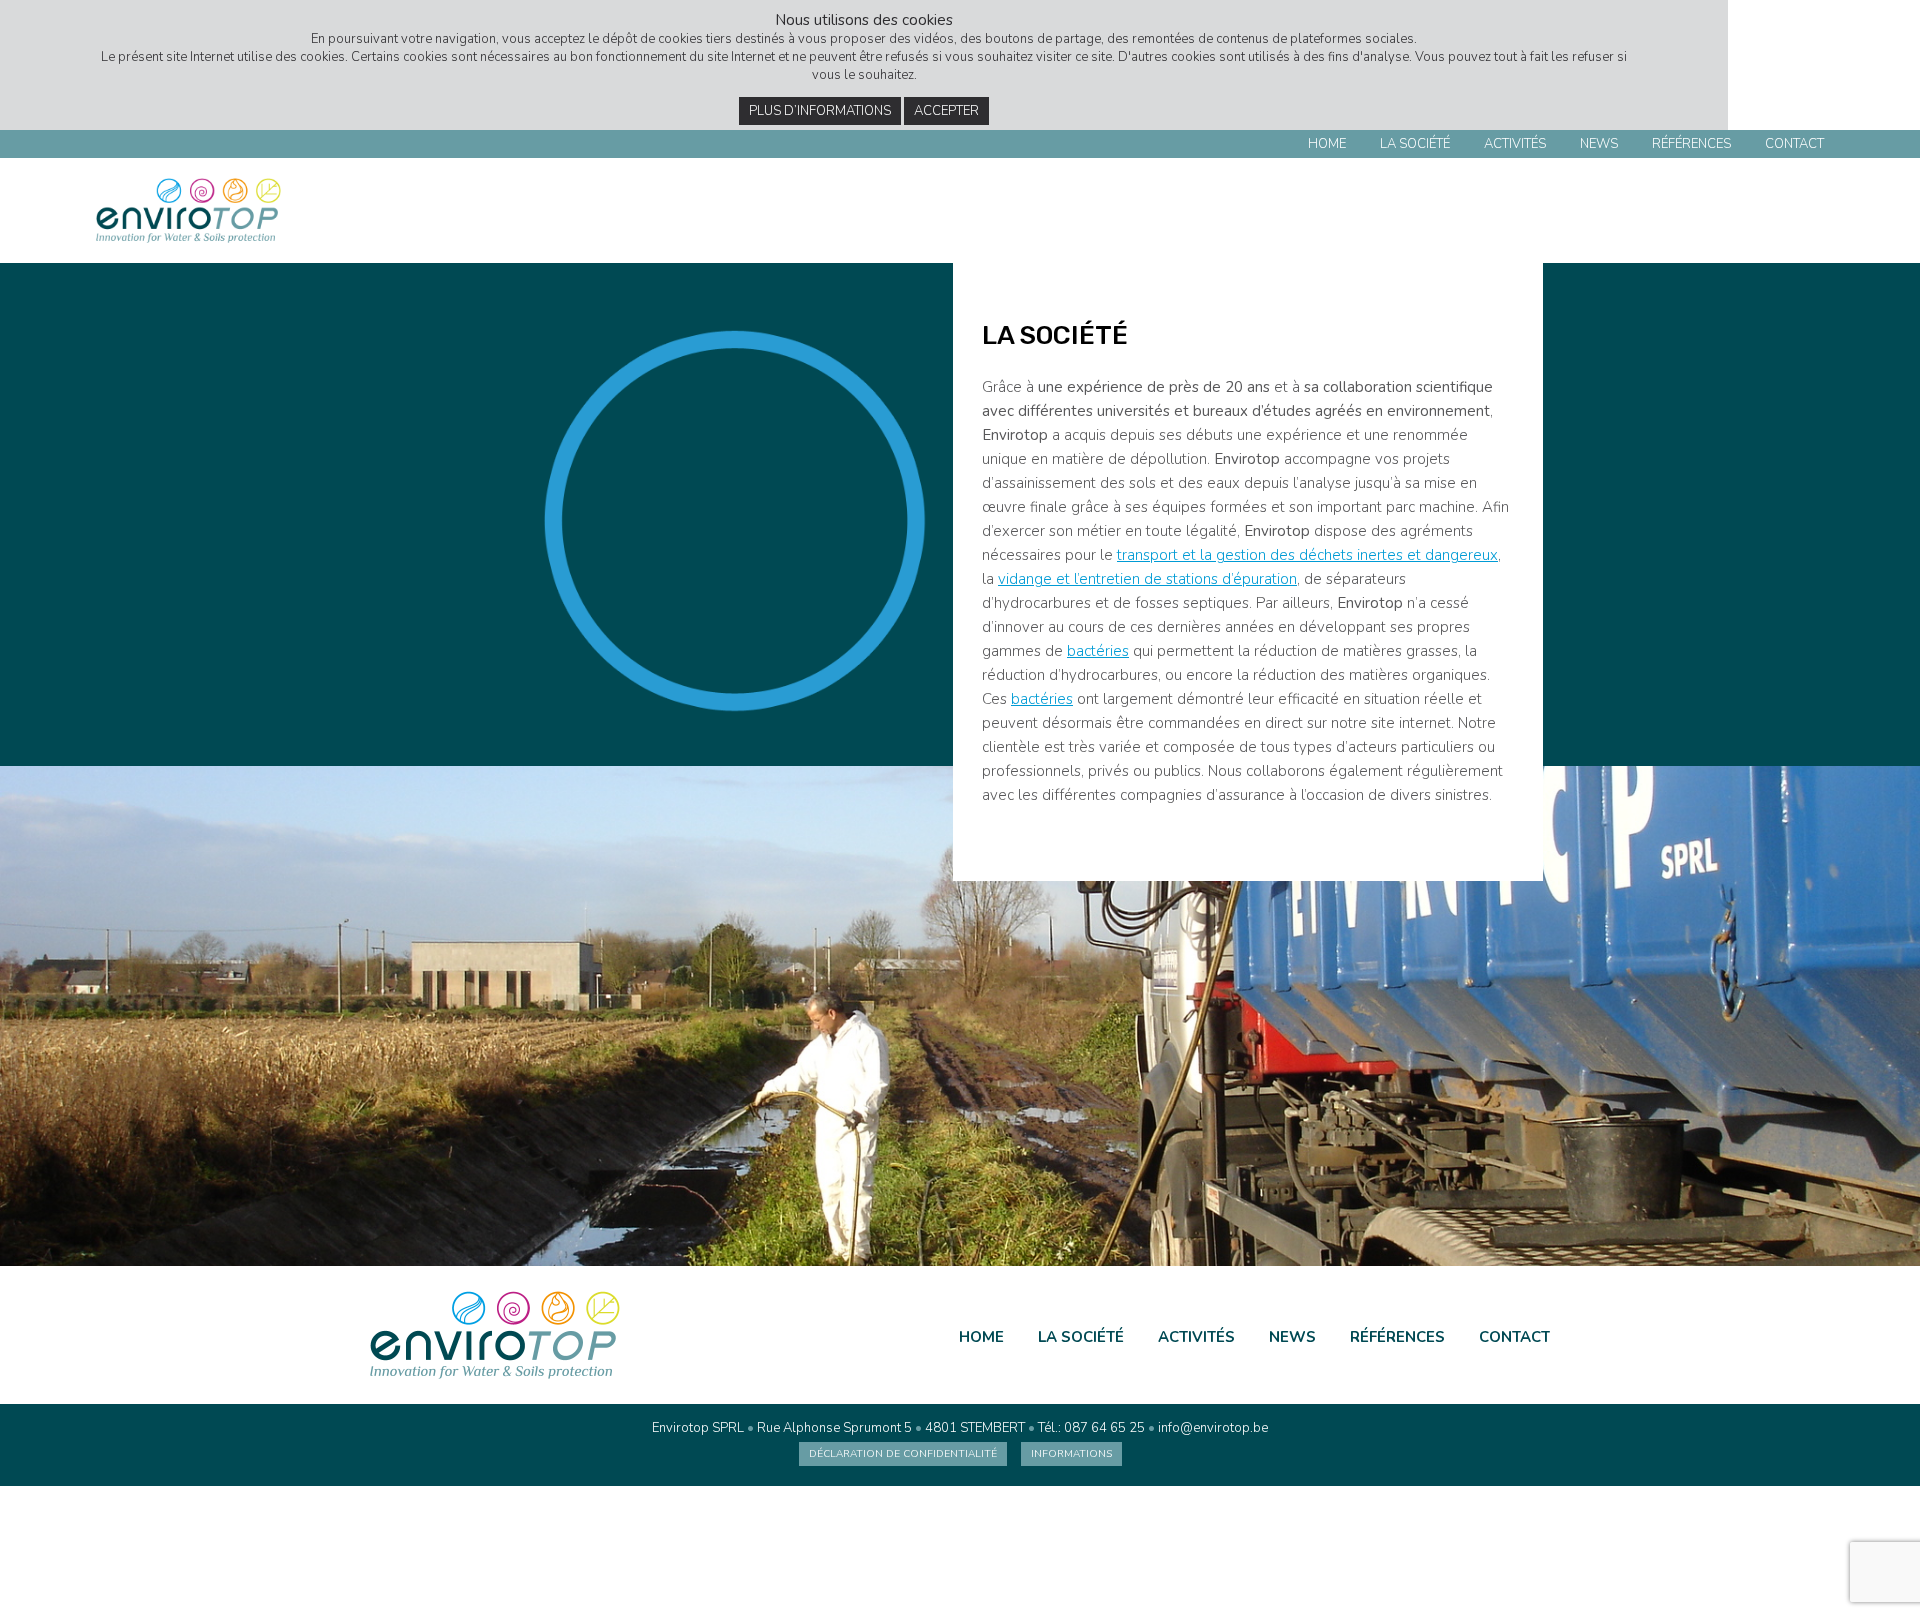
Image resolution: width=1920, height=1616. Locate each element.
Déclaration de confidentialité (903, 1454)
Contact (1794, 144)
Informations (1071, 1454)
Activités (1515, 144)
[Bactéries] (1728, 215)
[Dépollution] (1689, 215)
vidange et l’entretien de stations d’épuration (1147, 579)
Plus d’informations (820, 111)
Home (1327, 144)
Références (1691, 144)
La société (1415, 144)
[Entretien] (1767, 215)
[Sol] (1806, 215)
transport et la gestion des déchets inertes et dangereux (1307, 555)
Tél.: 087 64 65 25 (1091, 1428)
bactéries (1098, 651)
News (1599, 144)
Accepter (946, 111)
